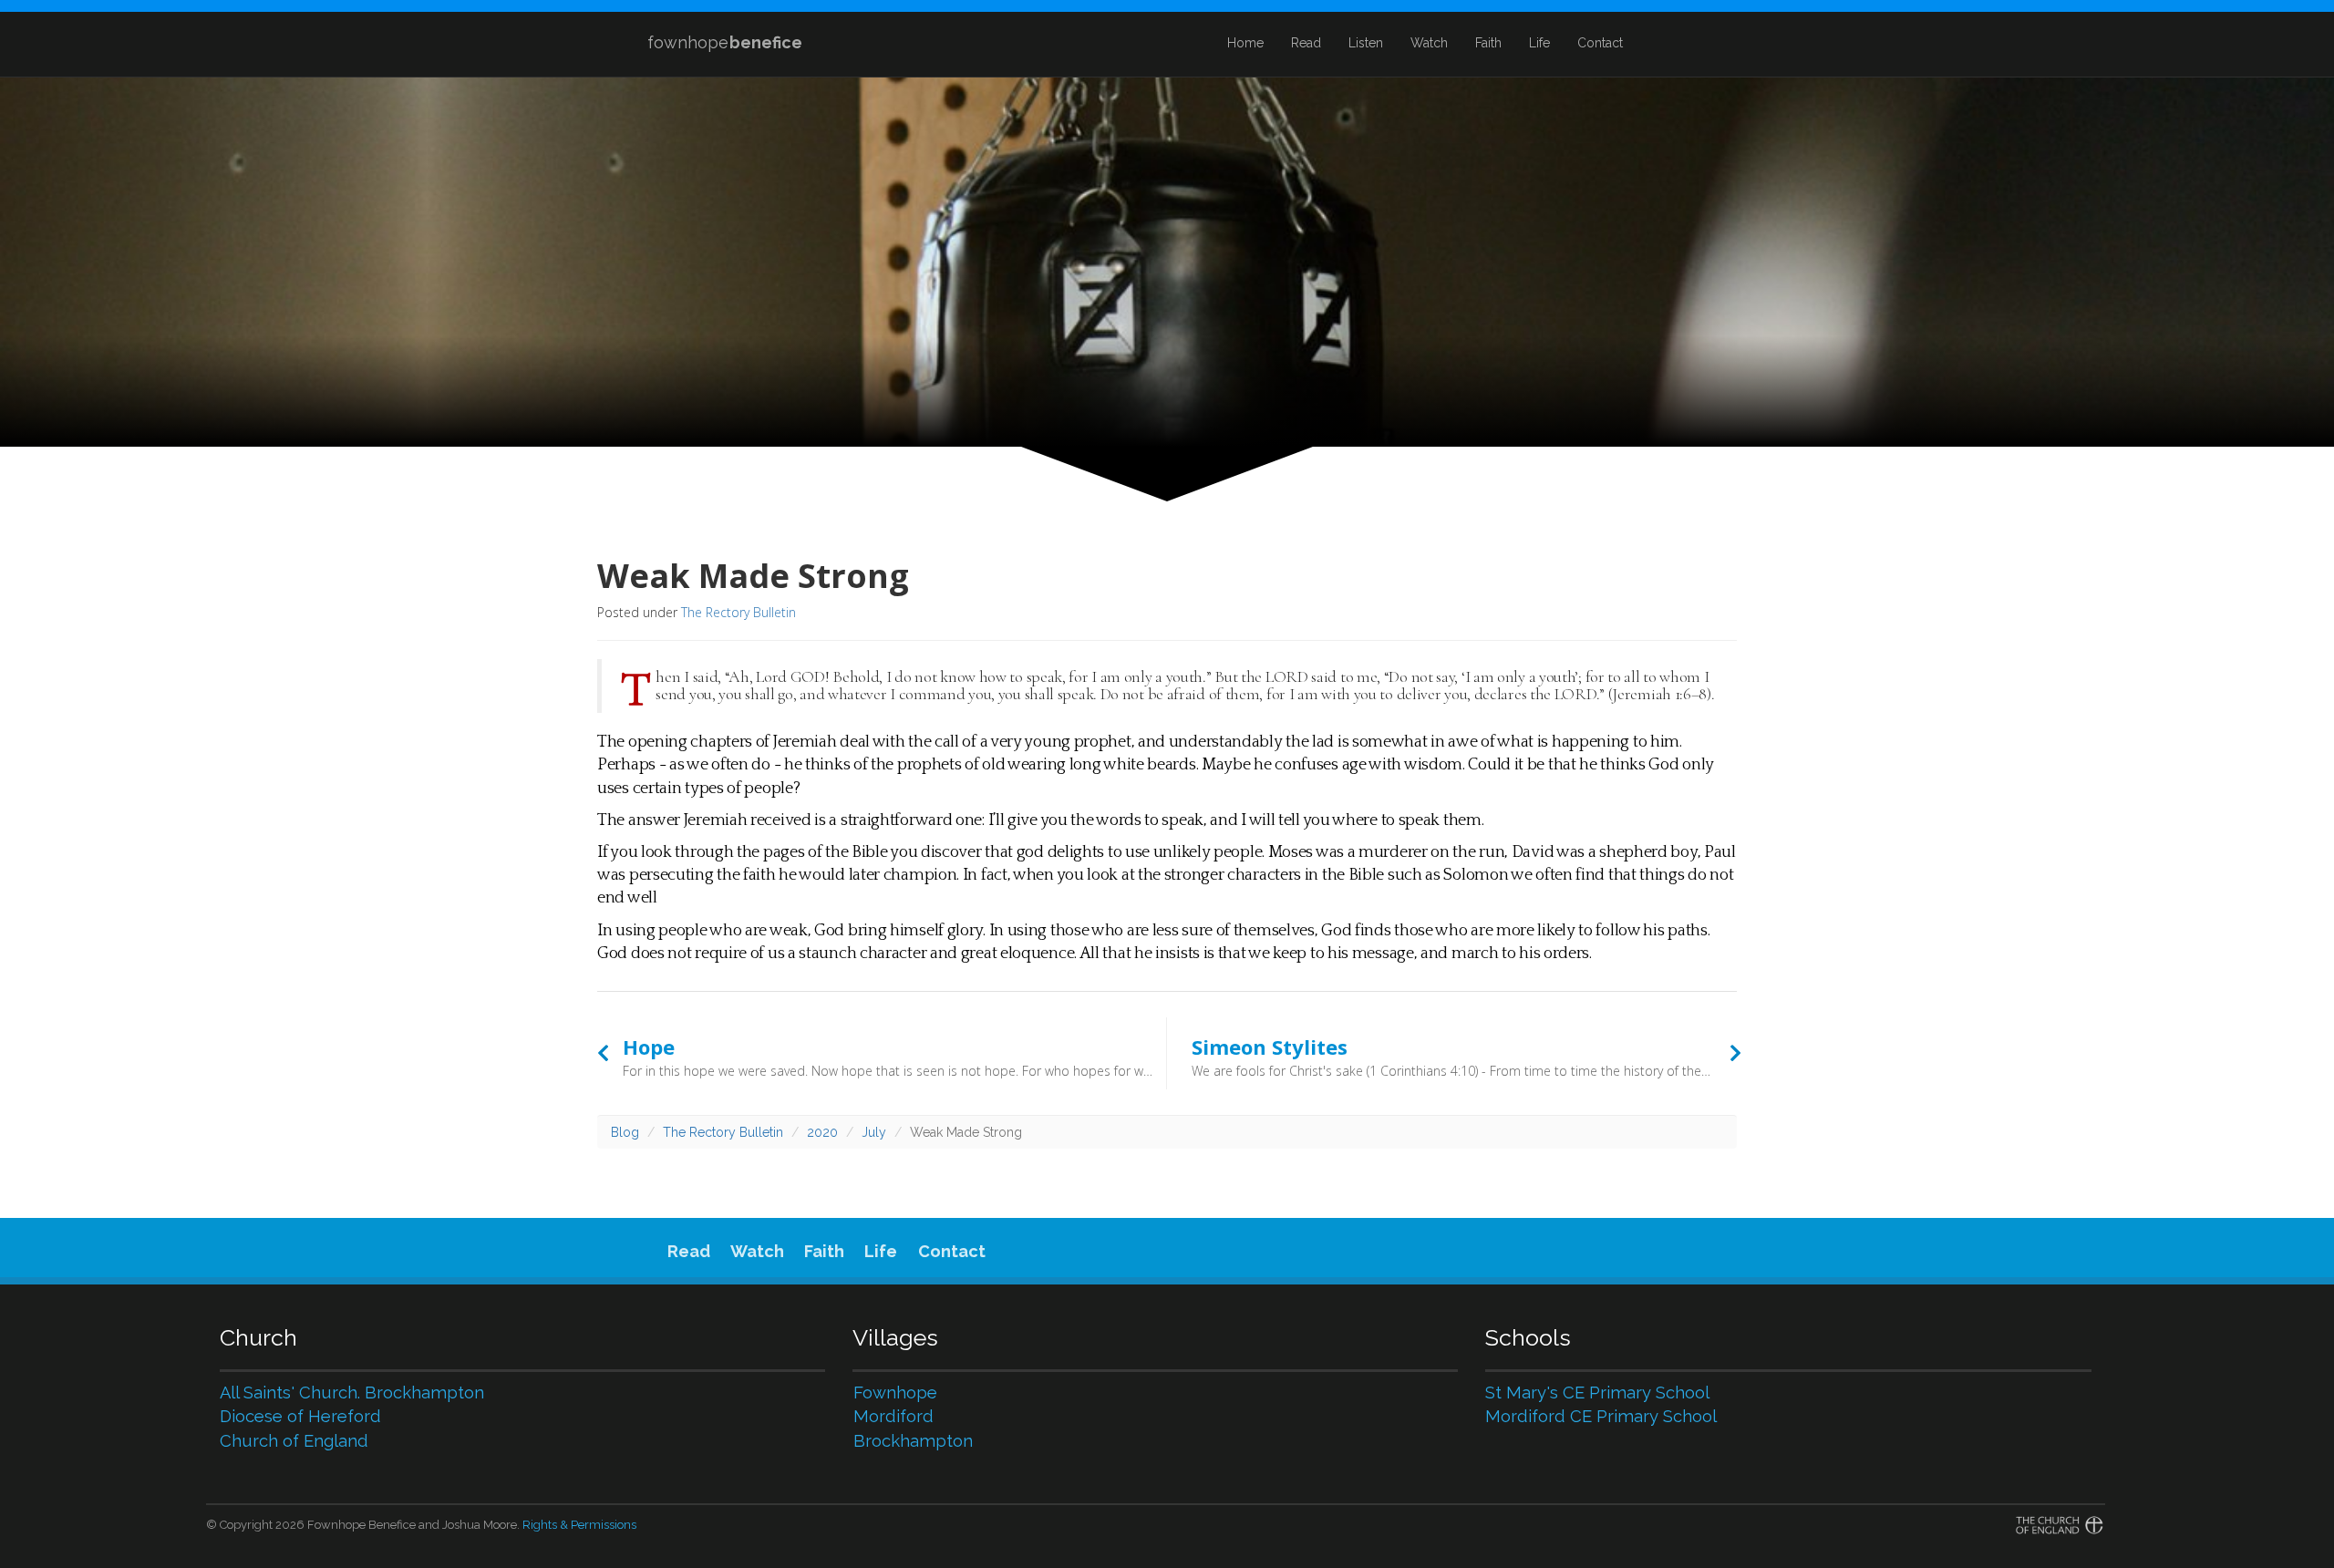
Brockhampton (913, 1441)
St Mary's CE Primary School (1597, 1393)
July (874, 1132)
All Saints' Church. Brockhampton (352, 1393)
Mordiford (893, 1416)
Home (1245, 43)
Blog (625, 1132)
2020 (822, 1132)
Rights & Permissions (579, 1525)
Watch (1429, 43)
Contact (1600, 43)
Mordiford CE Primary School (1601, 1416)
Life (1539, 43)
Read (1306, 43)
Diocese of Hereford (300, 1416)
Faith (1488, 43)
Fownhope (895, 1393)
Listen (1366, 43)
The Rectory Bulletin (738, 612)
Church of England (294, 1441)
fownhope (725, 42)
